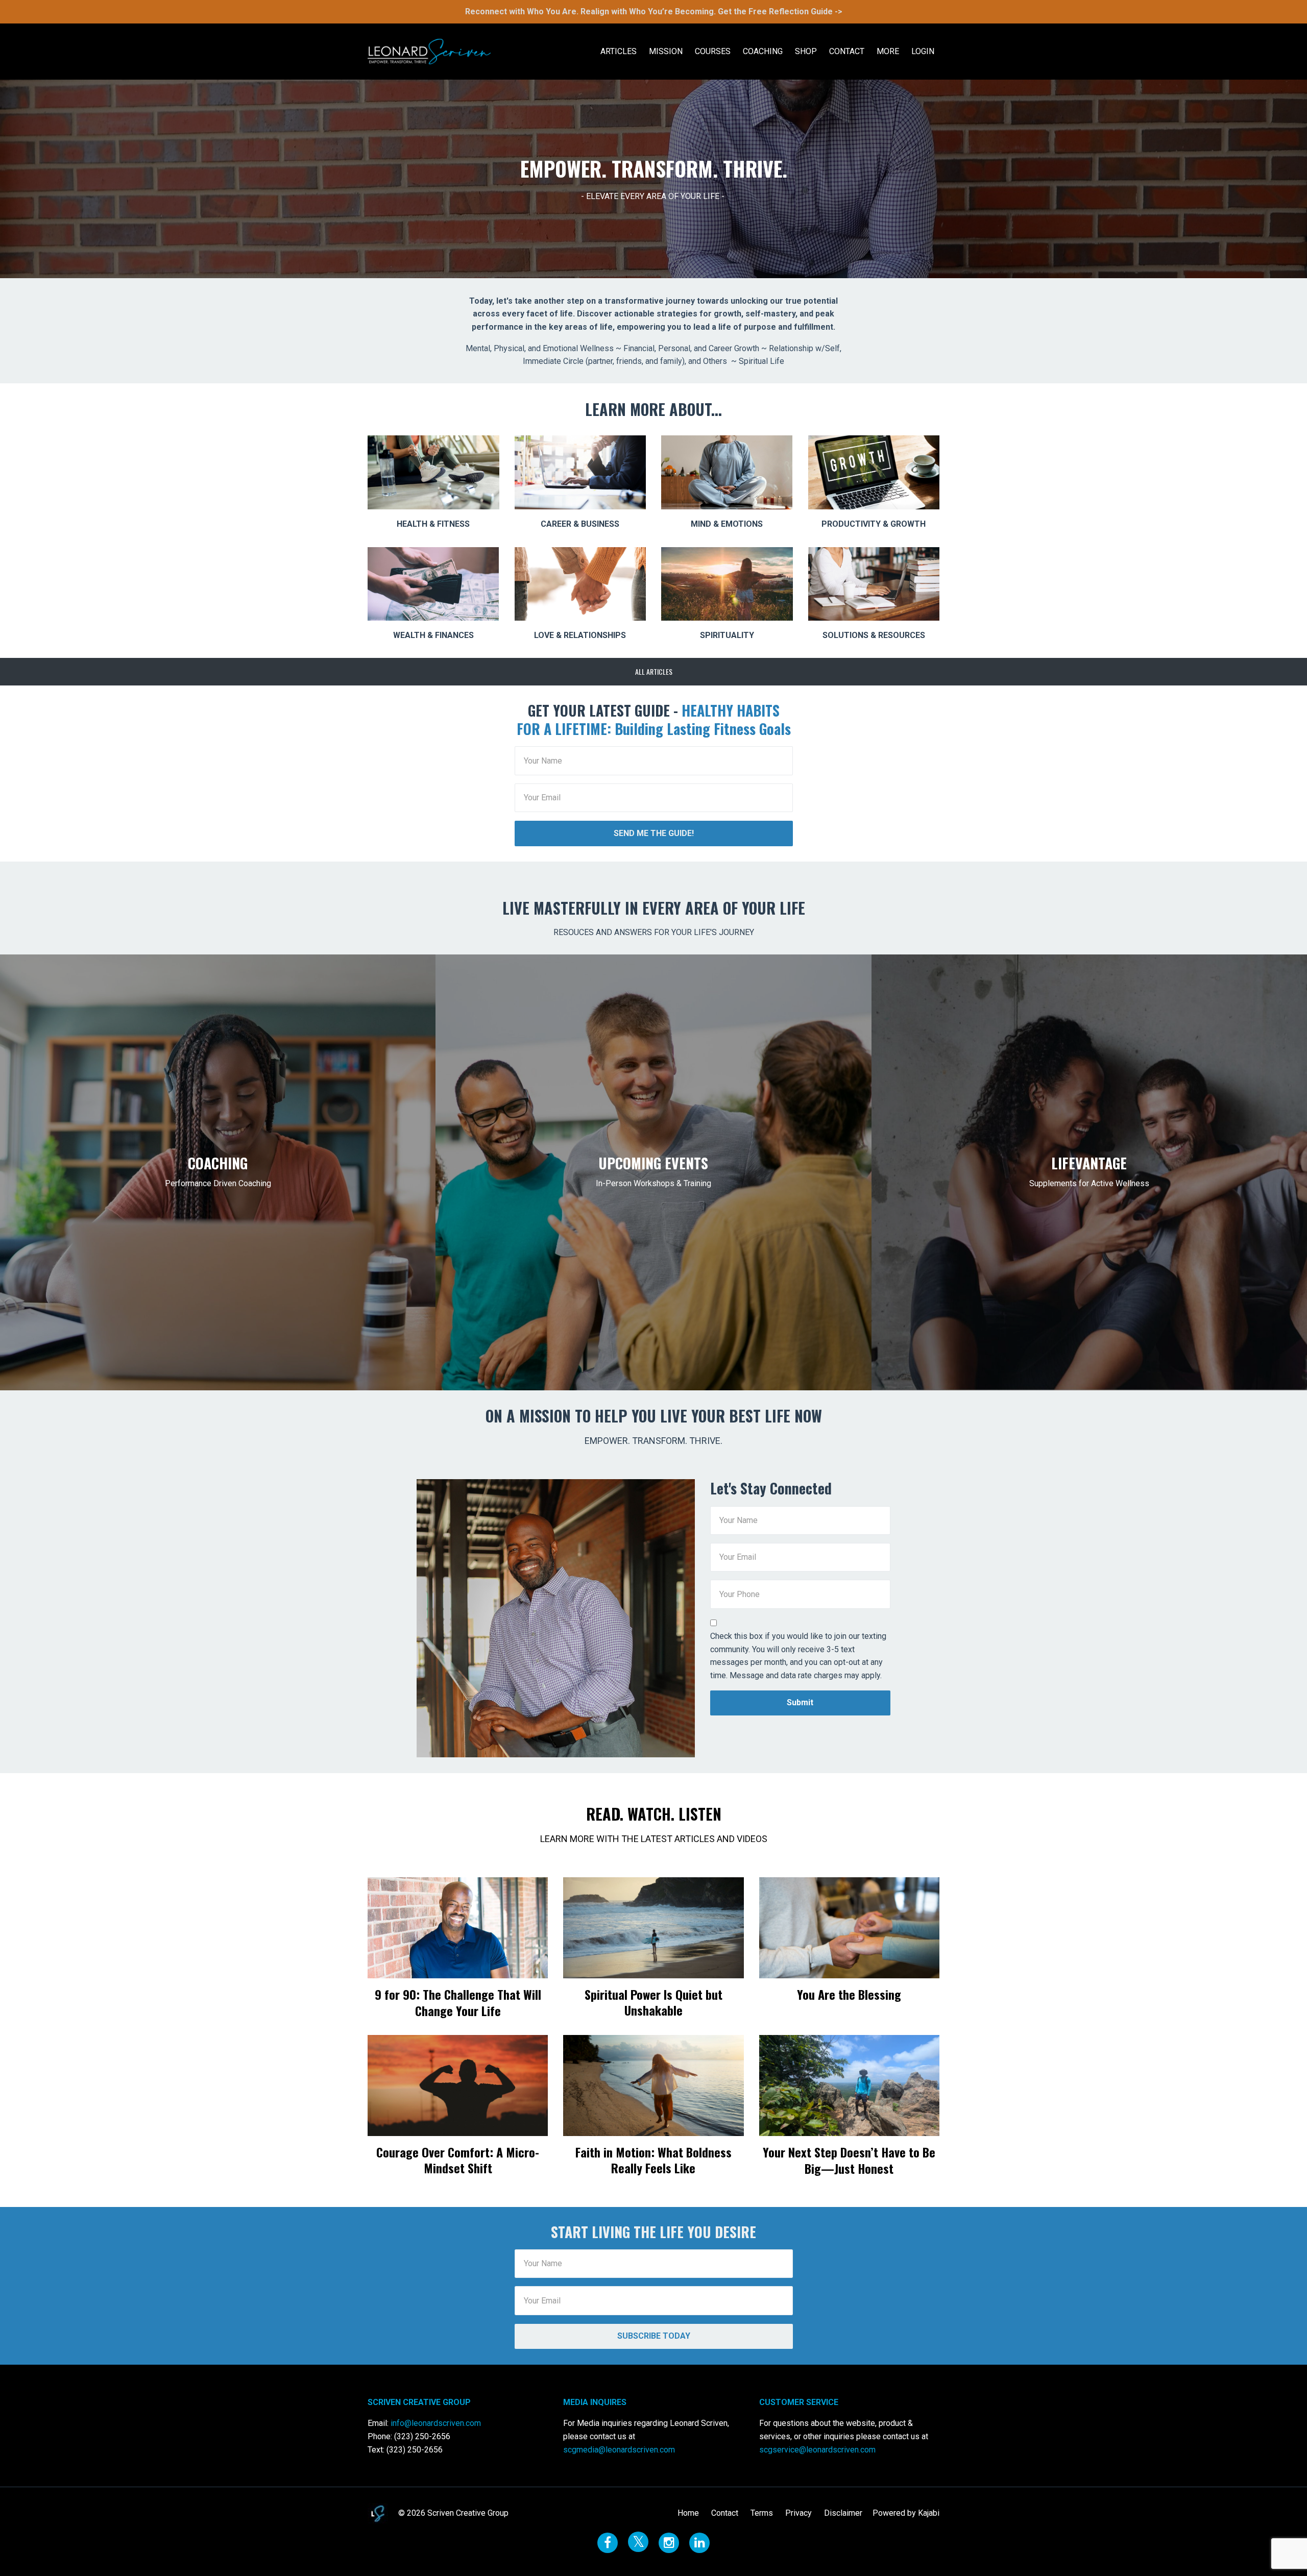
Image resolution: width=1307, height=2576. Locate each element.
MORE (888, 51)
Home (688, 2513)
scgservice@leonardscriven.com (817, 2450)
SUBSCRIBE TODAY (654, 2336)
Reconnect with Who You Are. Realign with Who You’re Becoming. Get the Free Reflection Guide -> (654, 11)
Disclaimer (843, 2513)
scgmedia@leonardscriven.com (619, 2450)
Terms (762, 2513)
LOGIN (923, 51)
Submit (800, 1702)
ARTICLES (619, 51)
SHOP (806, 51)
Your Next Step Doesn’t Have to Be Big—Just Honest (849, 2160)
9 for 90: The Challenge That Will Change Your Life (458, 2002)
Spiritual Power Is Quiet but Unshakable (653, 2002)
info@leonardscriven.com (436, 2423)
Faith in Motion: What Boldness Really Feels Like (653, 2160)
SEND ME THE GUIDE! (654, 833)
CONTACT (847, 51)
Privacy (798, 2513)
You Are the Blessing (849, 1994)
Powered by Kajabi (906, 2513)
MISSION (666, 51)
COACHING (763, 51)
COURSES (713, 51)
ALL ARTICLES (654, 671)
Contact (725, 2513)
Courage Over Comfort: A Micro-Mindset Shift (458, 2160)
